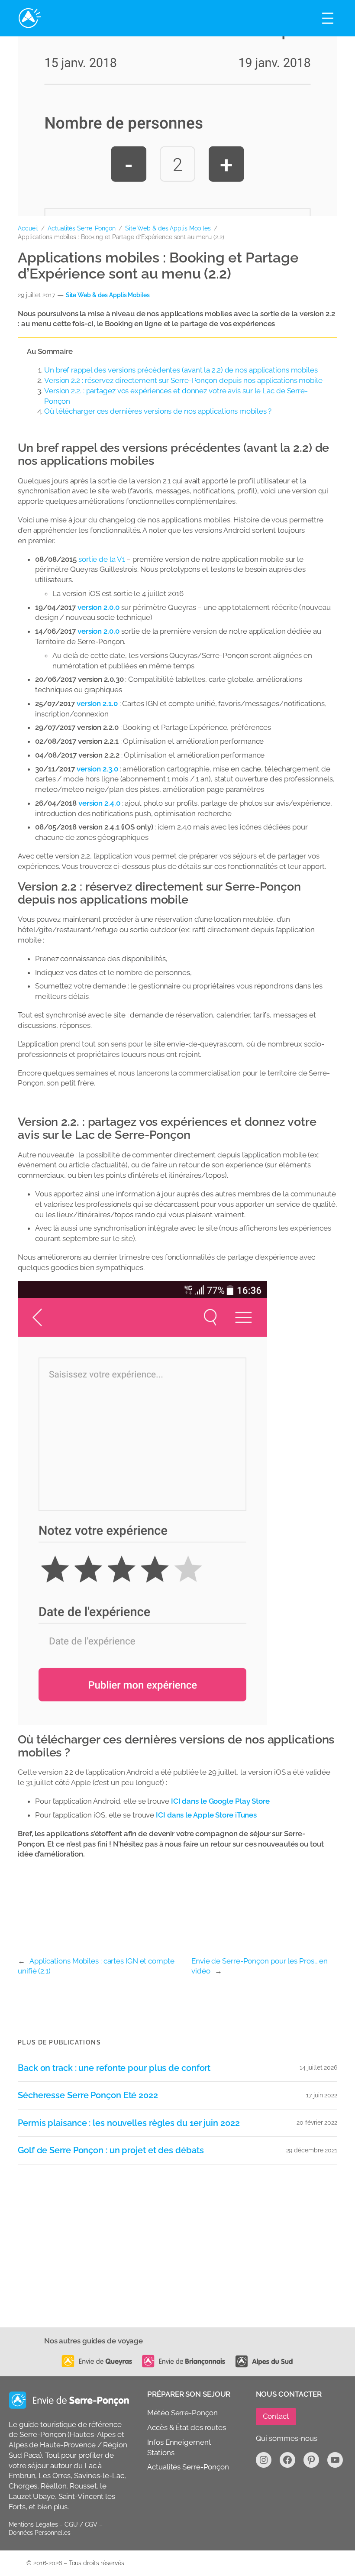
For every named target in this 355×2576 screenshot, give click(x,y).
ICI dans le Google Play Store (220, 1801)
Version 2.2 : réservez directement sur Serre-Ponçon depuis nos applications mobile (183, 380)
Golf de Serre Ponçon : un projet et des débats (111, 2150)
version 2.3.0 (97, 769)
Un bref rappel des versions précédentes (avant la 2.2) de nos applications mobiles (181, 370)
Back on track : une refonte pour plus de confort (114, 2068)
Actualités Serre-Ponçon (82, 228)
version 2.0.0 (98, 607)
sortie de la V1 (102, 559)
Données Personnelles (40, 2533)
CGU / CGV (81, 2524)
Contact (276, 2416)
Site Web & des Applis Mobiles (168, 228)
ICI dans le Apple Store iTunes (206, 1815)
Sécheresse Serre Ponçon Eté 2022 (88, 2095)
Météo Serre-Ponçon (182, 2413)
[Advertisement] (177, 2262)
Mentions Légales (33, 2524)
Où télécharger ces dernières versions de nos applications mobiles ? (158, 411)
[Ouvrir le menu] (328, 18)
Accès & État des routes (187, 2427)
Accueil (28, 228)
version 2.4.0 (99, 803)
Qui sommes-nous (287, 2438)
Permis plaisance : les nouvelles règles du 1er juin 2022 (129, 2123)
